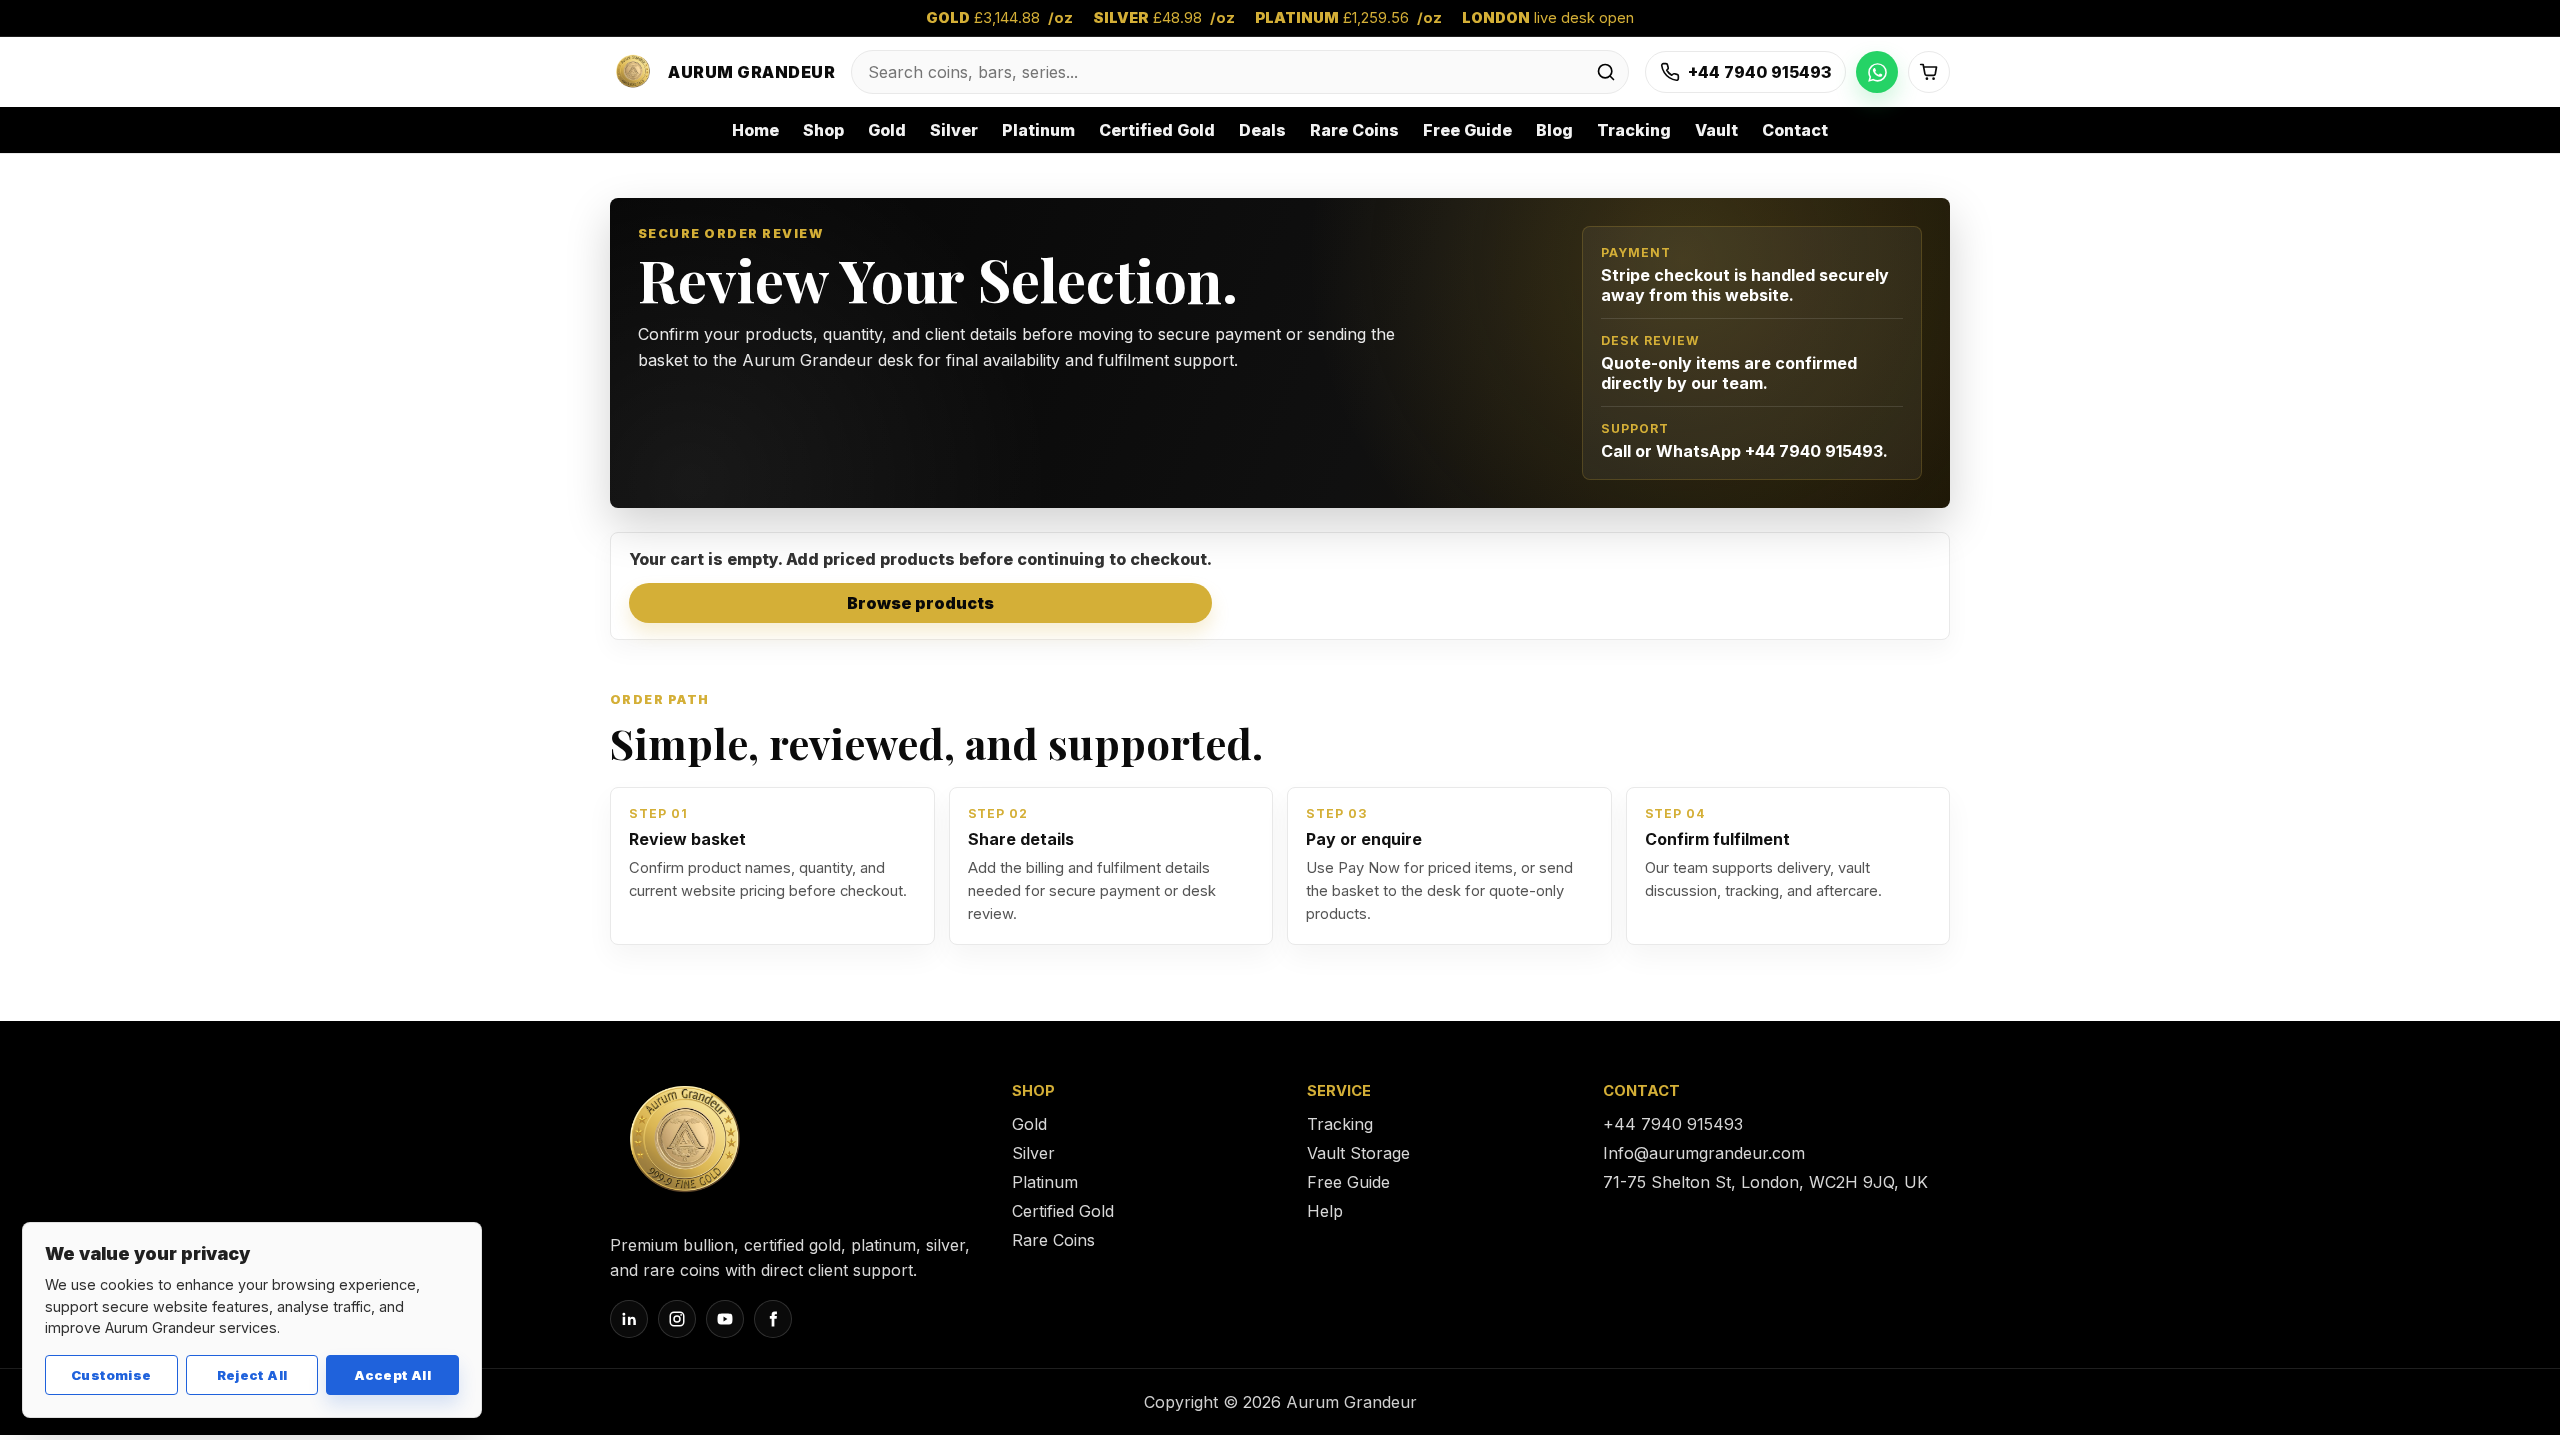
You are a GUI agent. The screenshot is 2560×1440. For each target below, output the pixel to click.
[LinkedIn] (629, 1319)
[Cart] (1929, 72)
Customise (111, 1375)
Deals (1262, 130)
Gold (887, 130)
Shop (823, 130)
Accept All (392, 1375)
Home (755, 130)
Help (1325, 1211)
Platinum (1038, 130)
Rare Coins (1354, 130)
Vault (1716, 130)
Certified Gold (1157, 130)
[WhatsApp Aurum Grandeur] (1877, 72)
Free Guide (1467, 130)
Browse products (920, 603)
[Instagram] (677, 1319)
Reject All (252, 1375)
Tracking (1634, 130)
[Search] (1606, 72)
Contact (1795, 130)
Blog (1554, 130)
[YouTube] (725, 1319)
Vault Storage (1358, 1153)
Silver (954, 130)
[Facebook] (773, 1319)
